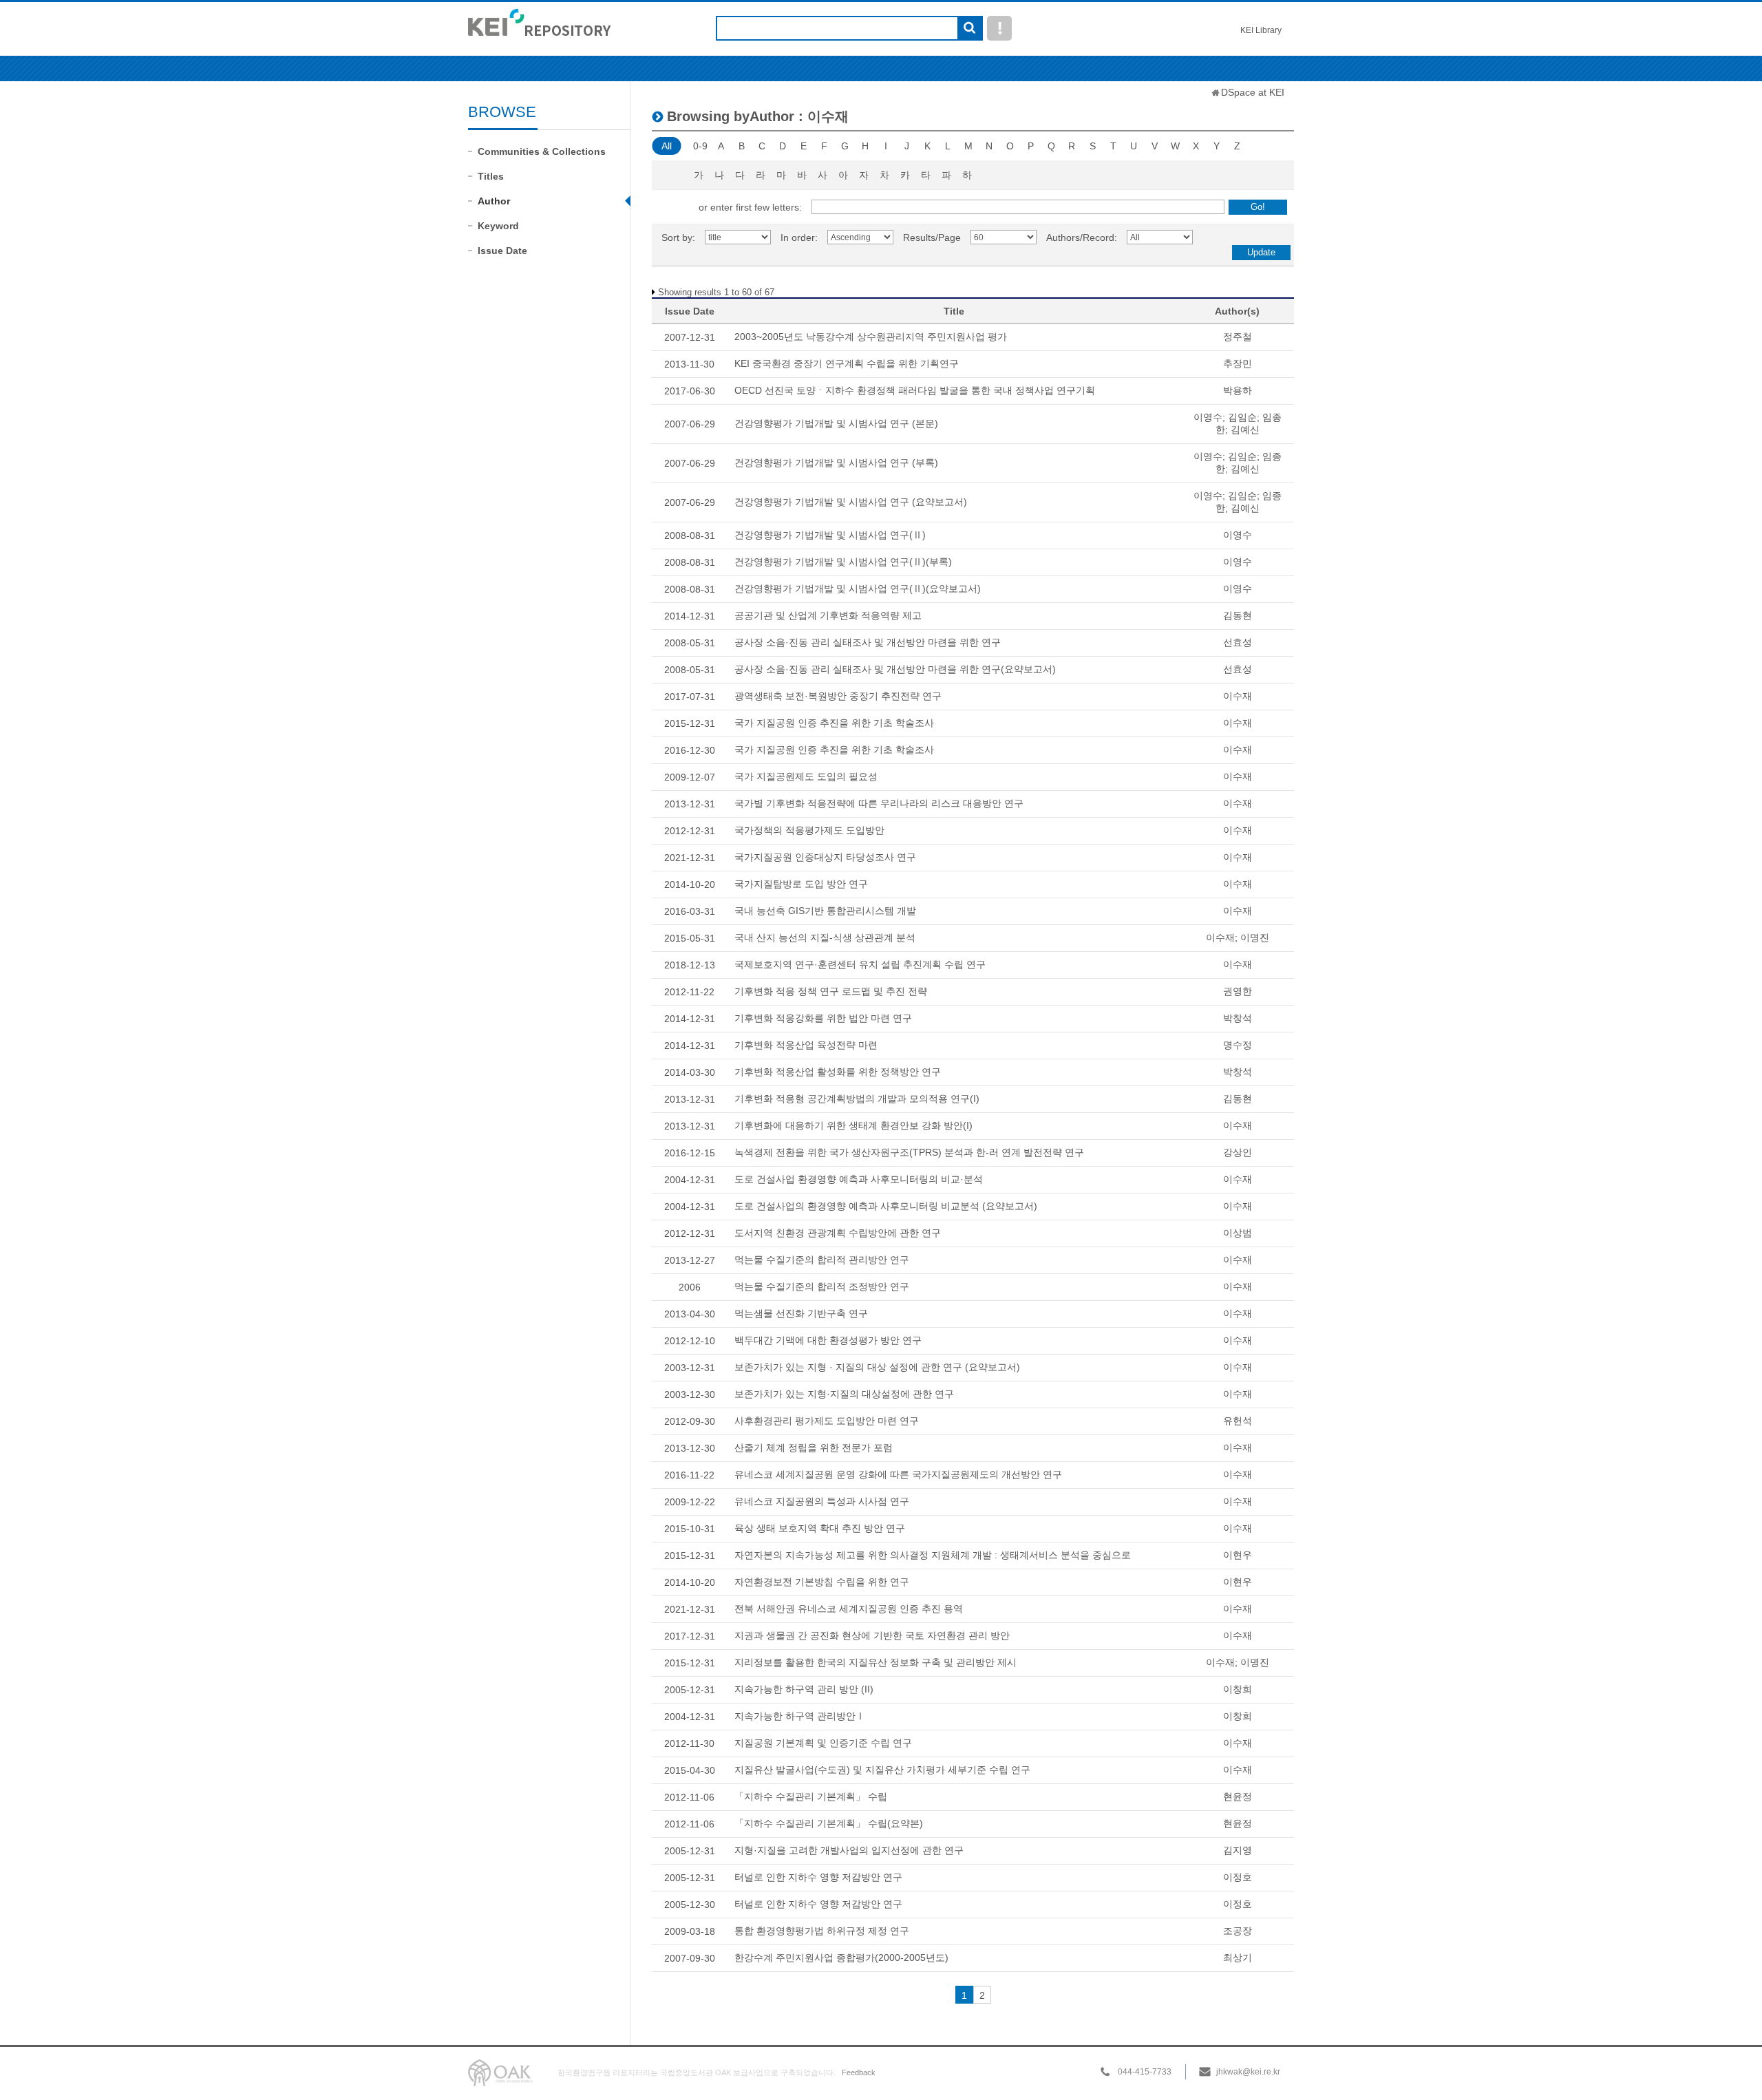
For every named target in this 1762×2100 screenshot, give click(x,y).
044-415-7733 (1145, 2072)
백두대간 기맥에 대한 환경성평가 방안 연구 (828, 1340)
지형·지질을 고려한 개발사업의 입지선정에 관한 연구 (849, 1850)
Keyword (498, 226)
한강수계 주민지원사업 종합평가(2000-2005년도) (841, 1958)
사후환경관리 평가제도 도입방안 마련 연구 (827, 1421)
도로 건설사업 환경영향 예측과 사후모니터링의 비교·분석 (859, 1179)
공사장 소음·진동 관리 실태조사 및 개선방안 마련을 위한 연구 (868, 642)
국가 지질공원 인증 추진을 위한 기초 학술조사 (834, 723)
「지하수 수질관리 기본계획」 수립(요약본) (829, 1823)
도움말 (999, 28)
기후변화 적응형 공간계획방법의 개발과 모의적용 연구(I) (857, 1099)
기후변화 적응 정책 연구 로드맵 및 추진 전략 (831, 991)
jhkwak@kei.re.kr (1248, 2072)
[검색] (969, 29)
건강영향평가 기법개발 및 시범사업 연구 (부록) (836, 463)
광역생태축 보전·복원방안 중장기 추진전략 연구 (838, 696)
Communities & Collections (542, 151)
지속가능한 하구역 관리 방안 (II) (804, 1689)
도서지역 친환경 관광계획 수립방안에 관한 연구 (838, 1233)
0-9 (700, 146)
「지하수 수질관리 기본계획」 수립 (811, 1796)
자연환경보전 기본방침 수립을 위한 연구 (822, 1582)
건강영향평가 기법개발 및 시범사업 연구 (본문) (836, 423)
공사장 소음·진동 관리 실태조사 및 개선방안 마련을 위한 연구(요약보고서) (895, 669)
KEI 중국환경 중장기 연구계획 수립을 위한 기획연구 (847, 363)
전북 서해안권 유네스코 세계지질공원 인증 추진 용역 (849, 1609)
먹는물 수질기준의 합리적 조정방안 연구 (822, 1286)
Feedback (859, 2072)
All (667, 146)
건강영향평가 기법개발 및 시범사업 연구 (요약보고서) (851, 502)
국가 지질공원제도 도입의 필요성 (806, 776)
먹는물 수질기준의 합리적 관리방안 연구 (822, 1260)
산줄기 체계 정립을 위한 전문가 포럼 (814, 1447)
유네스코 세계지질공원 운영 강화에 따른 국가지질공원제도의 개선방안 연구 (898, 1474)
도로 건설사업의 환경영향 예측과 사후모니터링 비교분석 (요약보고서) (886, 1206)
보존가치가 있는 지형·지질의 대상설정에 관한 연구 (844, 1394)
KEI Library (1261, 30)
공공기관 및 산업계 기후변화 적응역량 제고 (828, 615)
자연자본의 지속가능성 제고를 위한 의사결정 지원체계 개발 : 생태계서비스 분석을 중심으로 (933, 1555)
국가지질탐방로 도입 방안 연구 (801, 884)
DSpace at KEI (1253, 92)
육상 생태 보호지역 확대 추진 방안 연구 (820, 1528)
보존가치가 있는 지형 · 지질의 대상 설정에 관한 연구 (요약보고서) (877, 1367)
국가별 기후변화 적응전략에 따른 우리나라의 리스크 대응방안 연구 (879, 803)
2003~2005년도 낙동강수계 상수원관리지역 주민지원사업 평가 (871, 337)
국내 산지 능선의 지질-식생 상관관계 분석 (825, 937)
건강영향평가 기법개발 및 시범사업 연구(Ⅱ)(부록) (843, 562)
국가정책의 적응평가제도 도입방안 (809, 830)
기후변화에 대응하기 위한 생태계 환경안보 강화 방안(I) (853, 1125)
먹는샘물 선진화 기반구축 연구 (801, 1313)
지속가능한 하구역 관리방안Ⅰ (800, 1716)
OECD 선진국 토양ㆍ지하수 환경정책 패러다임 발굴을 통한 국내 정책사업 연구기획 (915, 390)
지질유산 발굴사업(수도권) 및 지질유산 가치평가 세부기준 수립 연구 (882, 1770)
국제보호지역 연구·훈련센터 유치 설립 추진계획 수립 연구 (860, 964)
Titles (491, 176)
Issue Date (502, 251)
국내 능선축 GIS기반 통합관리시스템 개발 (825, 911)
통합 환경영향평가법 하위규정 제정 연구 (822, 1931)
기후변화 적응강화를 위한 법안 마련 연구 (823, 1018)
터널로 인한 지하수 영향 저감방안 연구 (818, 1877)
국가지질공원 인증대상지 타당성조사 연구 (825, 857)
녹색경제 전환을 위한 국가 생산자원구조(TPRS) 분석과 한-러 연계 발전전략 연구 (909, 1152)
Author (494, 201)
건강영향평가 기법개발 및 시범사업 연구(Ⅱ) (830, 535)
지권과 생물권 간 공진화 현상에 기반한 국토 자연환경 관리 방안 (872, 1635)
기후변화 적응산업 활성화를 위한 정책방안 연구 (838, 1072)
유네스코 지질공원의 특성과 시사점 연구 (822, 1501)
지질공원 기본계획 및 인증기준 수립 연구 (823, 1743)
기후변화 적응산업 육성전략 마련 (806, 1045)
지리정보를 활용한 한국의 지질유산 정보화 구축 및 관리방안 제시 (875, 1662)
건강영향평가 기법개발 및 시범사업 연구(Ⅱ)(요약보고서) (858, 588)
